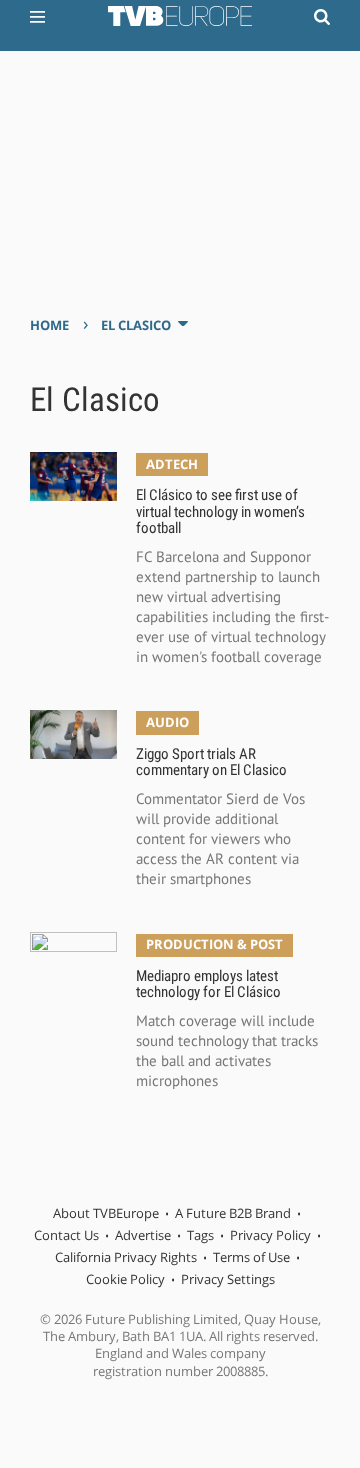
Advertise (143, 1235)
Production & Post (214, 944)
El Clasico (136, 325)
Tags (200, 1235)
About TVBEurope (106, 1213)
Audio (167, 722)
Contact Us (66, 1235)
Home (49, 325)
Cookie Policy (125, 1279)
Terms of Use (251, 1257)
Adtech (172, 464)
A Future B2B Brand (233, 1213)
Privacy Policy (270, 1235)
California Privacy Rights (126, 1257)
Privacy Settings (228, 1279)
